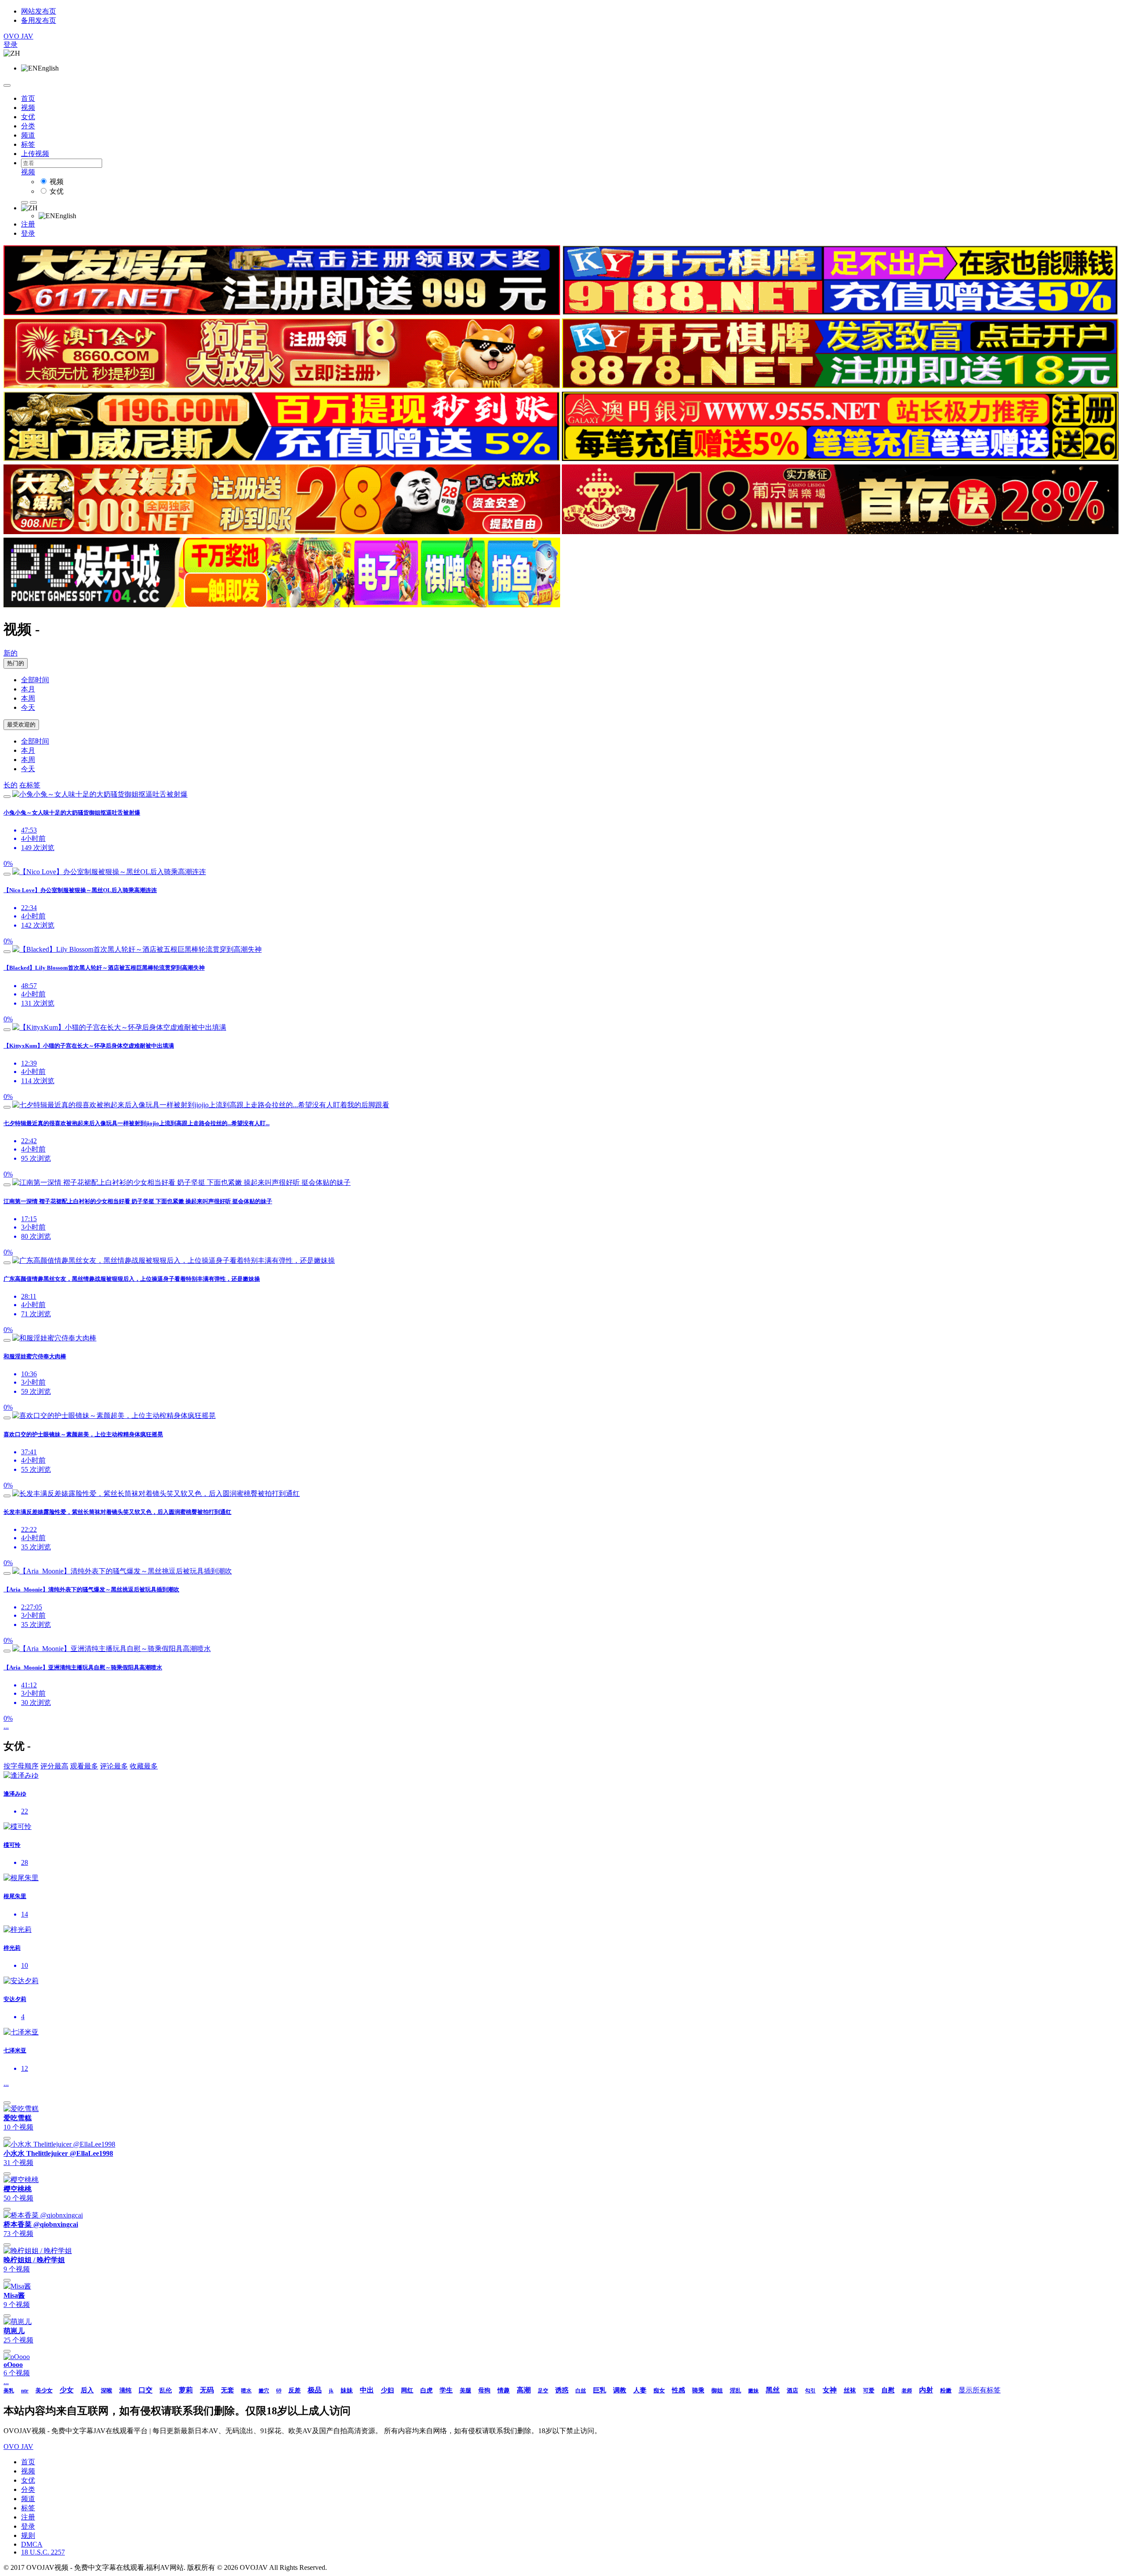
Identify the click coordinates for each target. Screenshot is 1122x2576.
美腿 (465, 2390)
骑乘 (698, 2390)
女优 (28, 117)
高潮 (524, 2390)
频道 (28, 135)
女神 (830, 2390)
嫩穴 (264, 2391)
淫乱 (735, 2390)
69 (279, 2391)
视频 (28, 108)
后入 (87, 2390)
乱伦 (166, 2390)
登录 (11, 44)
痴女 (659, 2390)
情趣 (504, 2390)
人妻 (640, 2390)
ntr (25, 2390)
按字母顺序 (21, 1766)
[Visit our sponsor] (282, 313)
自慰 (888, 2390)
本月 (28, 689)
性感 (678, 2390)
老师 (907, 2391)
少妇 (387, 2390)
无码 (207, 2390)
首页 (28, 98)
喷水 (246, 2391)
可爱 (869, 2390)
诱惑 (562, 2390)
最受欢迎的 (21, 725)
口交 (146, 2390)
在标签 (30, 785)
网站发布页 (39, 11)
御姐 (717, 2390)
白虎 (426, 2390)
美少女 (44, 2390)
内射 (926, 2390)
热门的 (16, 663)
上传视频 (35, 154)
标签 (28, 144)
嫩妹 (753, 2391)
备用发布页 (39, 20)
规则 (28, 2535)
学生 (446, 2390)
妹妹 (347, 2390)
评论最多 (114, 1766)
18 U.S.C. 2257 (43, 2552)
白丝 (581, 2391)
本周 (28, 698)
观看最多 (84, 1766)
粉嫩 (946, 2390)
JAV (18, 36)
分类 (28, 126)
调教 (620, 2390)
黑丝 (773, 2390)
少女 (67, 2390)
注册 (28, 224)
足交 (543, 2391)
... (6, 1726)
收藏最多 (144, 1766)
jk (331, 2391)
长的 (11, 785)
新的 (11, 653)
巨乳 (600, 2390)
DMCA (32, 2544)
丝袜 (850, 2390)
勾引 (810, 2391)
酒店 (792, 2390)
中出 (367, 2390)
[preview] (7, 797)
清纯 (125, 2390)
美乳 (9, 2391)
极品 (315, 2390)
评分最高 (54, 1766)
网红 (407, 2390)
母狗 (484, 2390)
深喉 (107, 2390)
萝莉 (186, 2390)
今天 (28, 707)
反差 (295, 2390)
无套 (227, 2390)
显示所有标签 (980, 2390)
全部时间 (35, 680)
